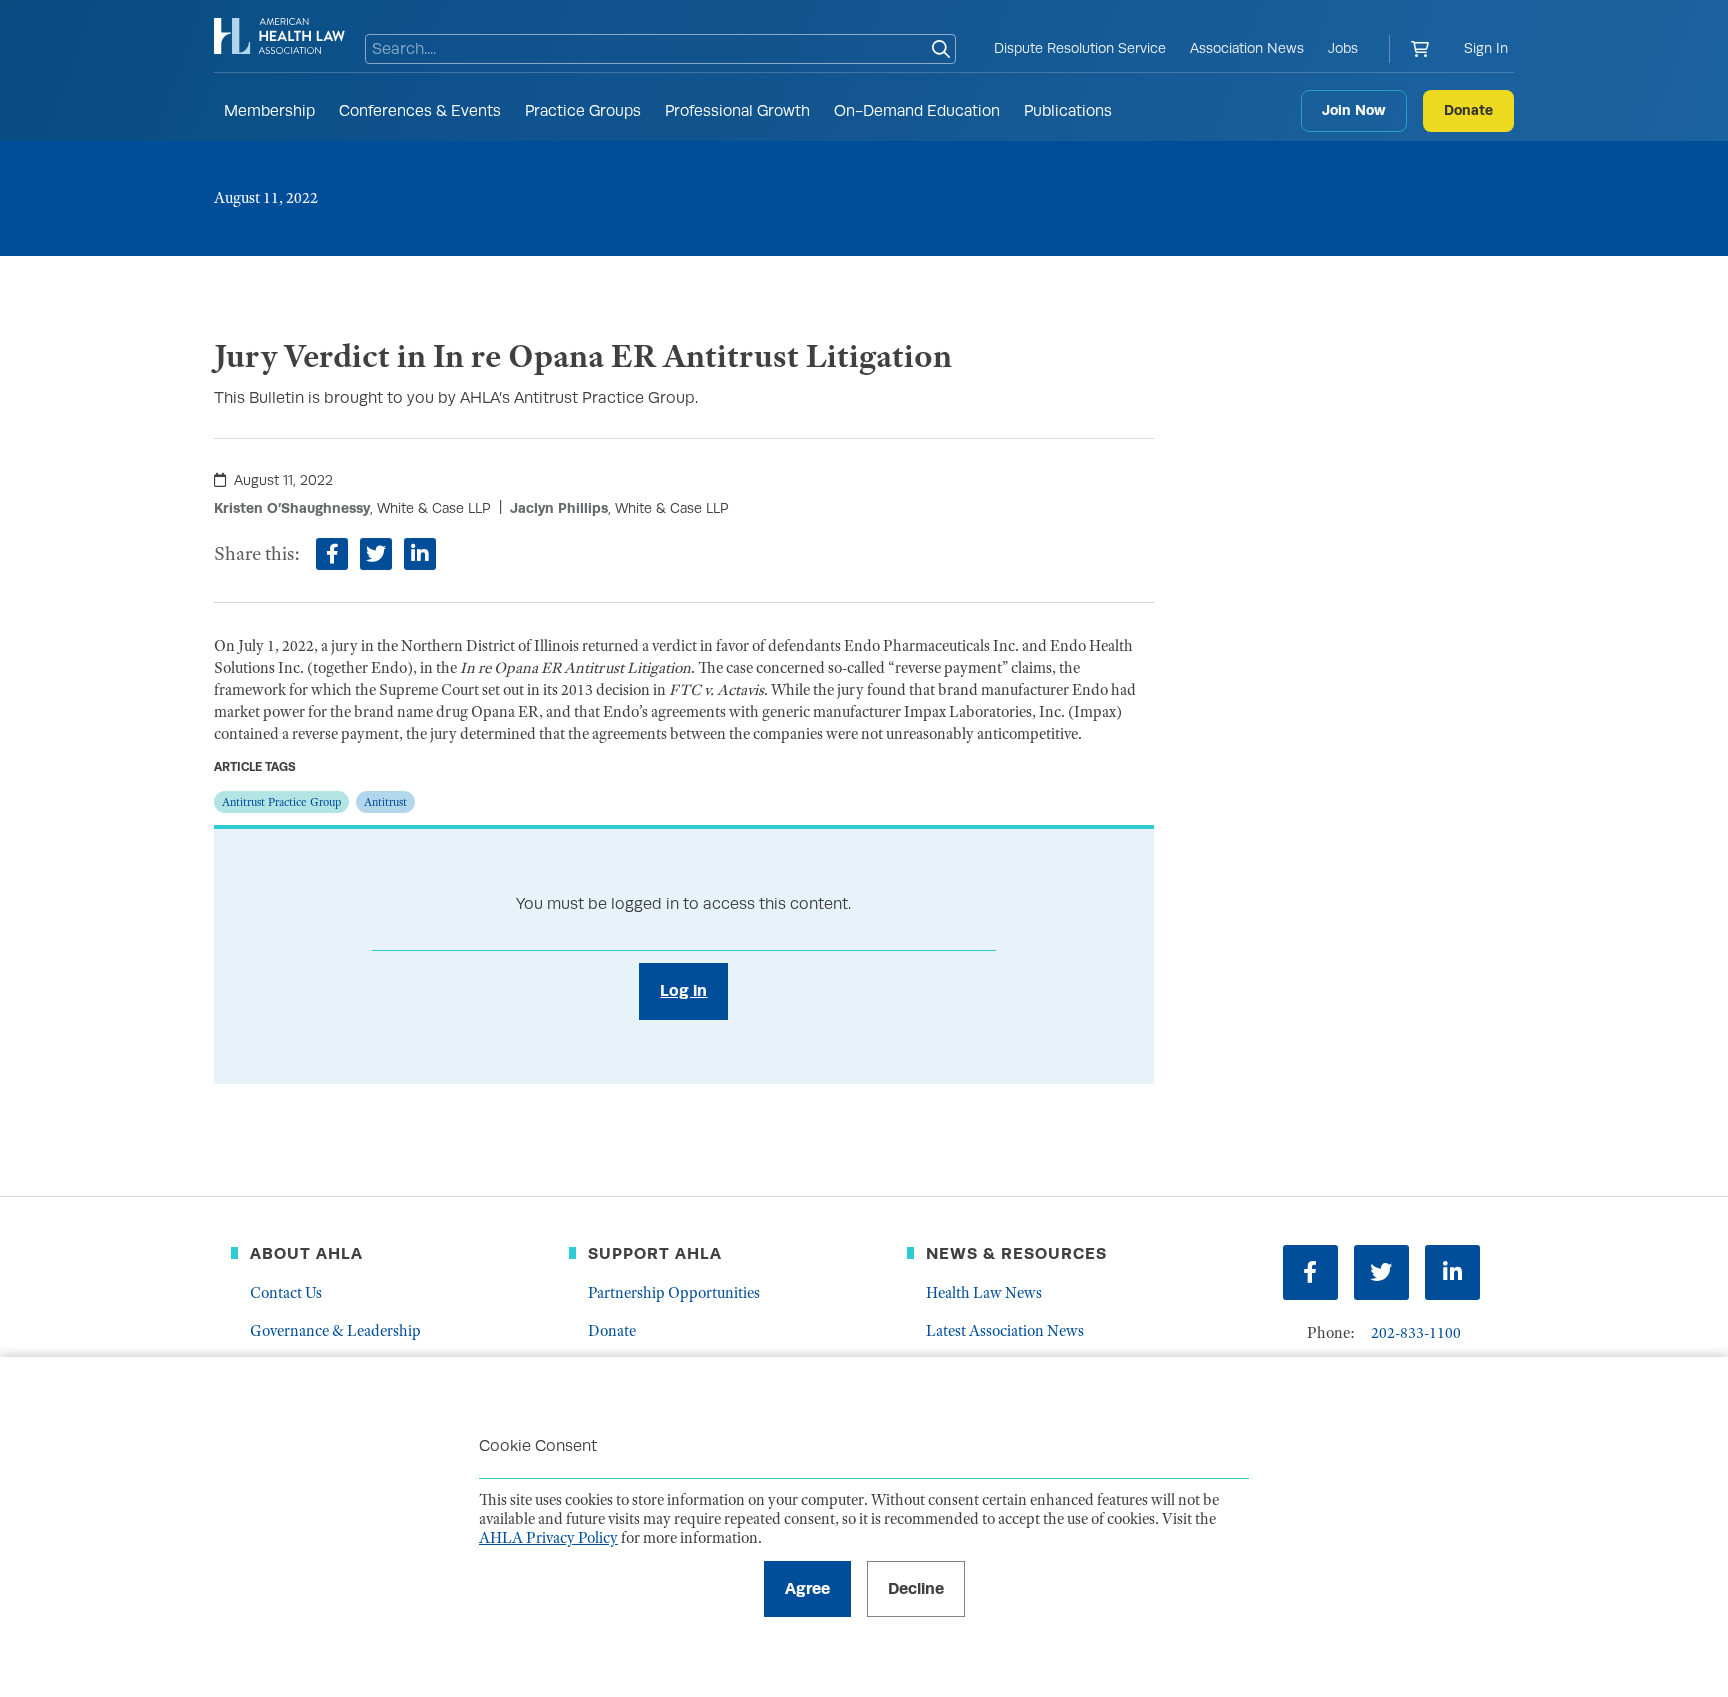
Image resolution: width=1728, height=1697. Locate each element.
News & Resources (1016, 1253)
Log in (683, 990)
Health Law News (984, 1293)
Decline (916, 1588)
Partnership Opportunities (674, 1293)
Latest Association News (1005, 1331)
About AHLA (306, 1253)
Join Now (1354, 110)
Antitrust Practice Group (281, 802)
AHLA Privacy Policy (548, 1538)
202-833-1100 (1416, 1333)
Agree (807, 1588)
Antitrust (385, 802)
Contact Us (286, 1293)
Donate (1468, 110)
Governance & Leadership (335, 1331)
